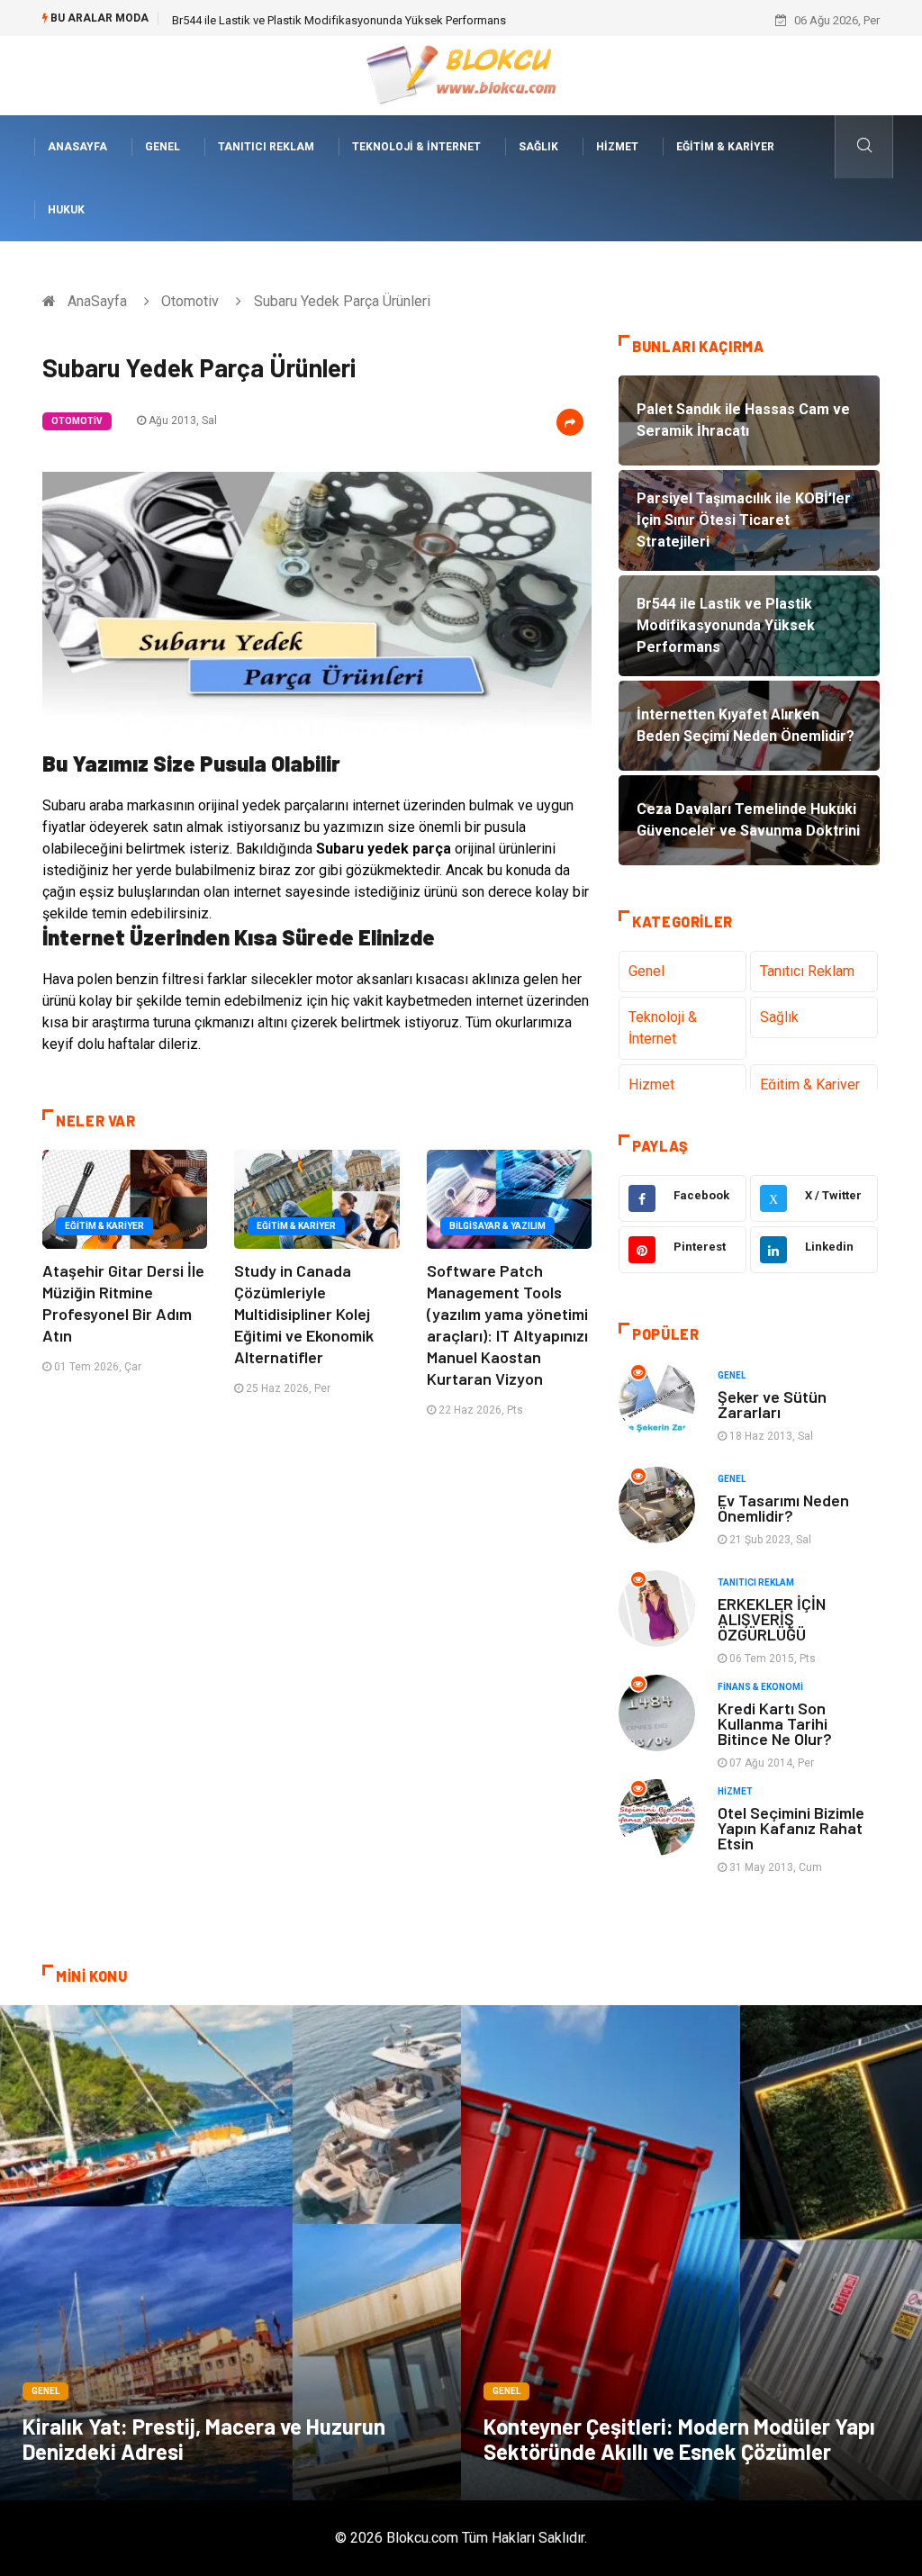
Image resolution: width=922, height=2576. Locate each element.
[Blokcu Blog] (461, 74)
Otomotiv (190, 301)
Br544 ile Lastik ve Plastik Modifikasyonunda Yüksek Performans (339, 20)
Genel (163, 147)
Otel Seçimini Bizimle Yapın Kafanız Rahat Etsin (791, 1828)
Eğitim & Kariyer (725, 147)
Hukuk (66, 210)
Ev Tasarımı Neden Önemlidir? (783, 1508)
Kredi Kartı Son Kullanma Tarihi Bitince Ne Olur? (775, 1723)
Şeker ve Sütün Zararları (772, 1404)
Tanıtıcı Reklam (266, 147)
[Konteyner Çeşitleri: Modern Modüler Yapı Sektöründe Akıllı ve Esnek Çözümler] (691, 2253)
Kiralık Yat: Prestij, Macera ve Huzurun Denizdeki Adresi (204, 2439)
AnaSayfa (77, 147)
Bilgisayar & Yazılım (497, 1226)
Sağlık (538, 147)
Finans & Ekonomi (760, 1687)
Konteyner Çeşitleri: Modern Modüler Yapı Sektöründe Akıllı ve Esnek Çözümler (679, 2439)
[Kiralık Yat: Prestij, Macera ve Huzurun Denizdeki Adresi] (230, 2253)
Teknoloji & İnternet (416, 147)
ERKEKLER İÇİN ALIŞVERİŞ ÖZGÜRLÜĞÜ (772, 1619)
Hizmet (617, 147)
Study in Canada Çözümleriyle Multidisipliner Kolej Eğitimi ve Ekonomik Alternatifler (304, 1314)
